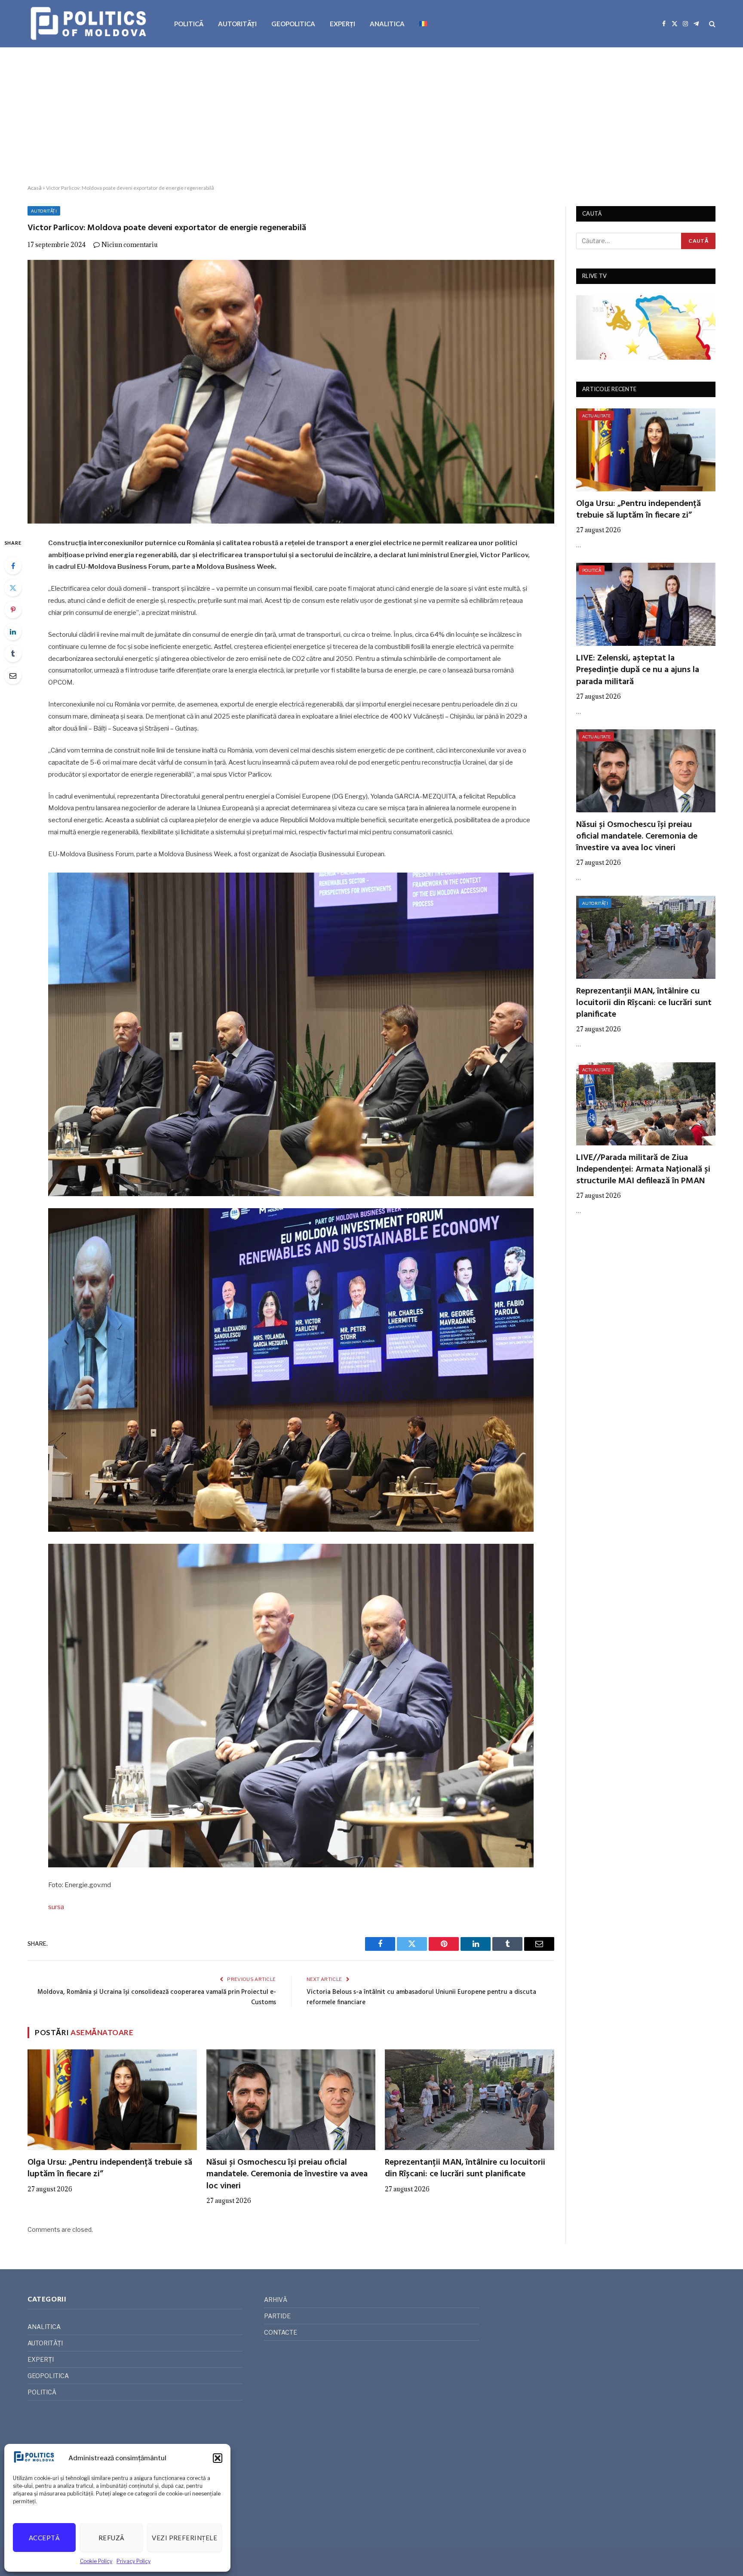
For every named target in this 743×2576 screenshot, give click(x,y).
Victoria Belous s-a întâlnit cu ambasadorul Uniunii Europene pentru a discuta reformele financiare (421, 1997)
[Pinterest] (13, 610)
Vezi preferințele (184, 2538)
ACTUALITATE (596, 416)
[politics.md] (90, 24)
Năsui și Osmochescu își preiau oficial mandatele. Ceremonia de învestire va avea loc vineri (287, 2175)
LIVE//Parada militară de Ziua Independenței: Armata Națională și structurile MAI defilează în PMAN (643, 1170)
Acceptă (44, 2538)
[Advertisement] (371, 116)
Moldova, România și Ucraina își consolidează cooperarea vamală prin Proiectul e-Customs (157, 1997)
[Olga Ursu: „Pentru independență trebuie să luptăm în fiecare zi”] (112, 2100)
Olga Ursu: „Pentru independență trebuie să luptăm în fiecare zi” (110, 2169)
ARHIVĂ (276, 2300)
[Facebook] (13, 566)
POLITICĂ (189, 24)
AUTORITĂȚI (237, 24)
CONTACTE (281, 2332)
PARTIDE (277, 2316)
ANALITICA (387, 24)
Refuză (112, 2538)
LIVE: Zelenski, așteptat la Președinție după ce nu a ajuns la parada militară (638, 670)
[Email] (13, 676)
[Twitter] (13, 588)
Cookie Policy (96, 2561)
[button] (218, 2458)
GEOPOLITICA (293, 24)
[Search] (711, 24)
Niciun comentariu (130, 245)
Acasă (35, 188)
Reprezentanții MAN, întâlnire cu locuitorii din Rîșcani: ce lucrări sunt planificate (465, 2169)
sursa (56, 1907)
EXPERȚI (342, 24)
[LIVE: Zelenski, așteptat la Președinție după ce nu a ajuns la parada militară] (646, 604)
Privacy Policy (134, 2561)
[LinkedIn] (13, 632)
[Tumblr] (13, 654)
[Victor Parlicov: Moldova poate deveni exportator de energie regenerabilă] (291, 392)
